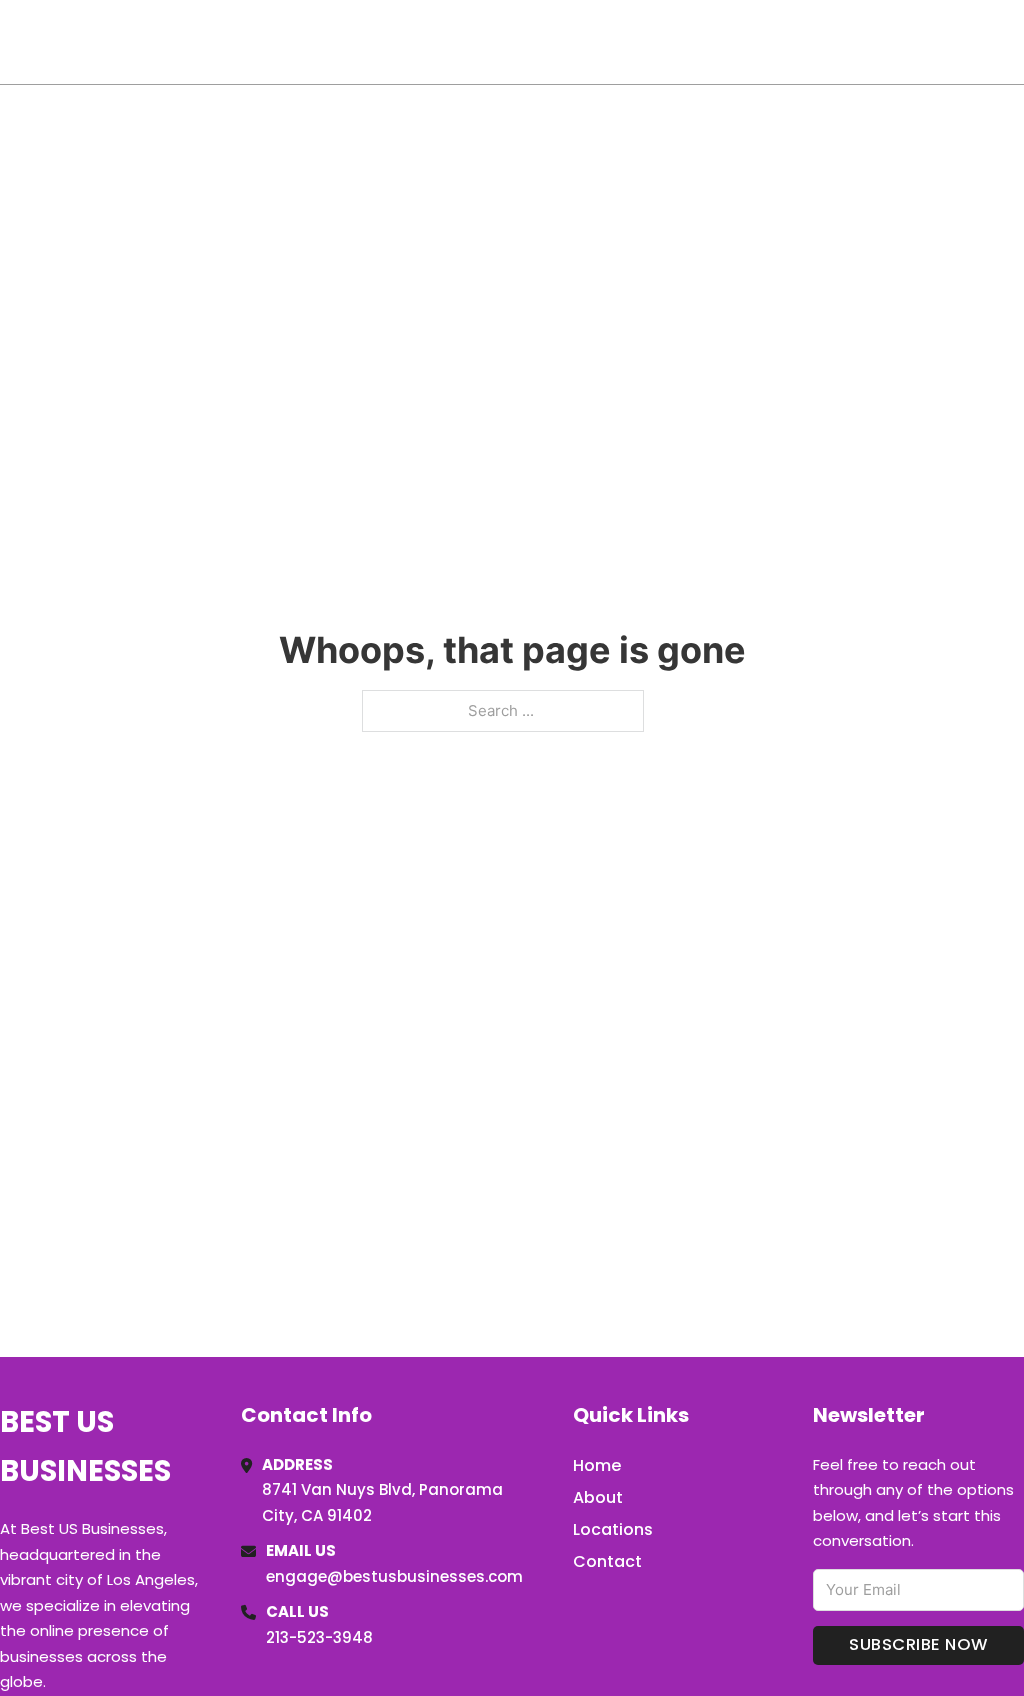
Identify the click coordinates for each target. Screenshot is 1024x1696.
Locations (882, 42)
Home (792, 42)
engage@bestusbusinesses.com (394, 1576)
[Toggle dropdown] (1017, 42)
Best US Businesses (161, 41)
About (598, 1497)
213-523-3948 (319, 1637)
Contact (607, 1561)
